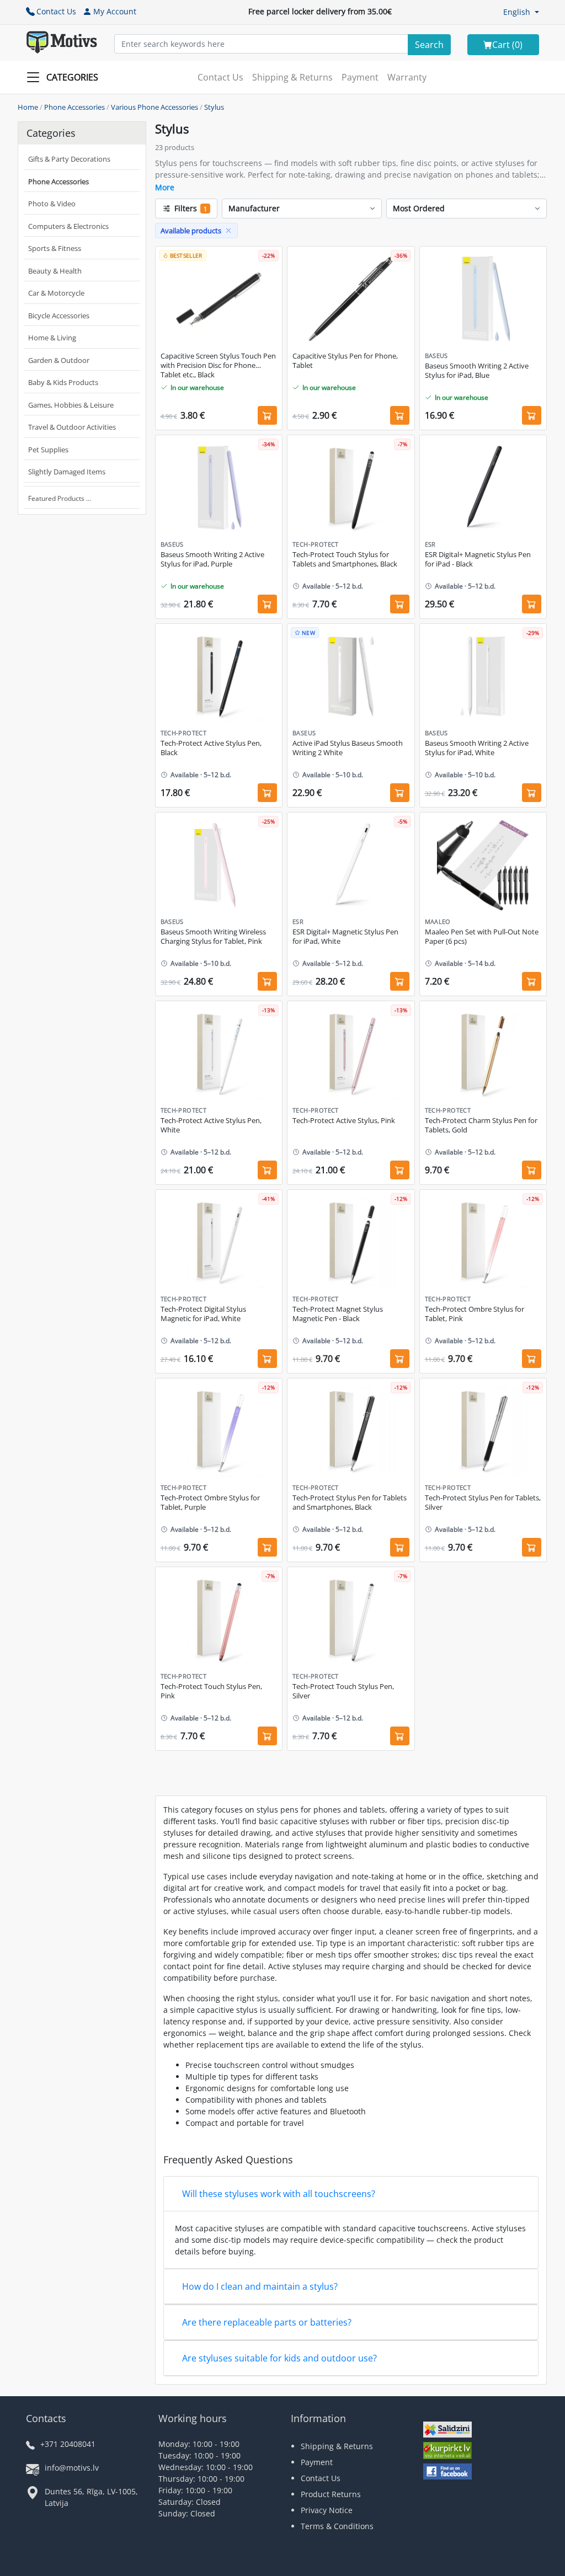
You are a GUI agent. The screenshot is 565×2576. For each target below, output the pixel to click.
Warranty (407, 77)
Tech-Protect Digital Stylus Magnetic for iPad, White (203, 1314)
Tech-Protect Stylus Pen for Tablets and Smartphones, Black (350, 1503)
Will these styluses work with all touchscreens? (279, 2194)
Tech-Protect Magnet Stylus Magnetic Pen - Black (338, 1314)
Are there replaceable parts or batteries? (267, 2322)
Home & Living (52, 338)
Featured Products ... (60, 498)
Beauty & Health (55, 271)
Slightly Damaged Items (67, 472)
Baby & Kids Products (63, 382)
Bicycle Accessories (59, 316)
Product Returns (331, 2494)
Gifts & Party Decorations (69, 159)
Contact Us (56, 11)
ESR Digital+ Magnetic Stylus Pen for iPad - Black (478, 559)
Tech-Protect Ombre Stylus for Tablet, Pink (475, 1314)
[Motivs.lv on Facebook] (447, 2473)
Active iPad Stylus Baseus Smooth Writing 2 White (348, 748)
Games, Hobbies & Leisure (71, 405)
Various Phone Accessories (154, 107)
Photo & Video (52, 204)
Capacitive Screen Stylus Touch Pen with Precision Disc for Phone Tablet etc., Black (218, 365)
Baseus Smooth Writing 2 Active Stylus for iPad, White (477, 748)
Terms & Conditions (337, 2526)
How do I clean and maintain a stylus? (260, 2286)
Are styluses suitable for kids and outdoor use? (279, 2358)
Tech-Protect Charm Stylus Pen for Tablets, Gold (481, 1125)
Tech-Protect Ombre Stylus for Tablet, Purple (210, 1503)
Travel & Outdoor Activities (72, 427)
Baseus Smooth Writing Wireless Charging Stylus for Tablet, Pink (213, 937)
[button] (521, 12)
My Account (115, 11)
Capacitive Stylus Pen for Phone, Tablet (345, 361)
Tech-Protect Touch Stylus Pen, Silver (343, 1691)
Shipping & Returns (292, 77)
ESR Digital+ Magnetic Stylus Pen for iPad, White (345, 937)
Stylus (214, 107)
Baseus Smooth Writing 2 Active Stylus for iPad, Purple (212, 559)
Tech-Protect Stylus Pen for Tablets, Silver (483, 1503)
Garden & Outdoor (59, 360)
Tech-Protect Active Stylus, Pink (344, 1121)
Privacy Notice (327, 2510)
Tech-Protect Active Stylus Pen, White (211, 1125)
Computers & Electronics (68, 226)
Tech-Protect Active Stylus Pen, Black (211, 748)
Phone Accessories (74, 107)
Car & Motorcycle (56, 293)
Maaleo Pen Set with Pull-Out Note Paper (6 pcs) (482, 937)
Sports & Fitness (55, 248)
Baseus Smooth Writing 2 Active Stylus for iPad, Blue (477, 371)
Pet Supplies (48, 450)
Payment (360, 77)
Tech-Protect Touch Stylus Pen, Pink (211, 1691)
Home (28, 107)
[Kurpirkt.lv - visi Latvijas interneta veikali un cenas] (447, 2452)
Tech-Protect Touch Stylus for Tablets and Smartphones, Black (345, 559)
